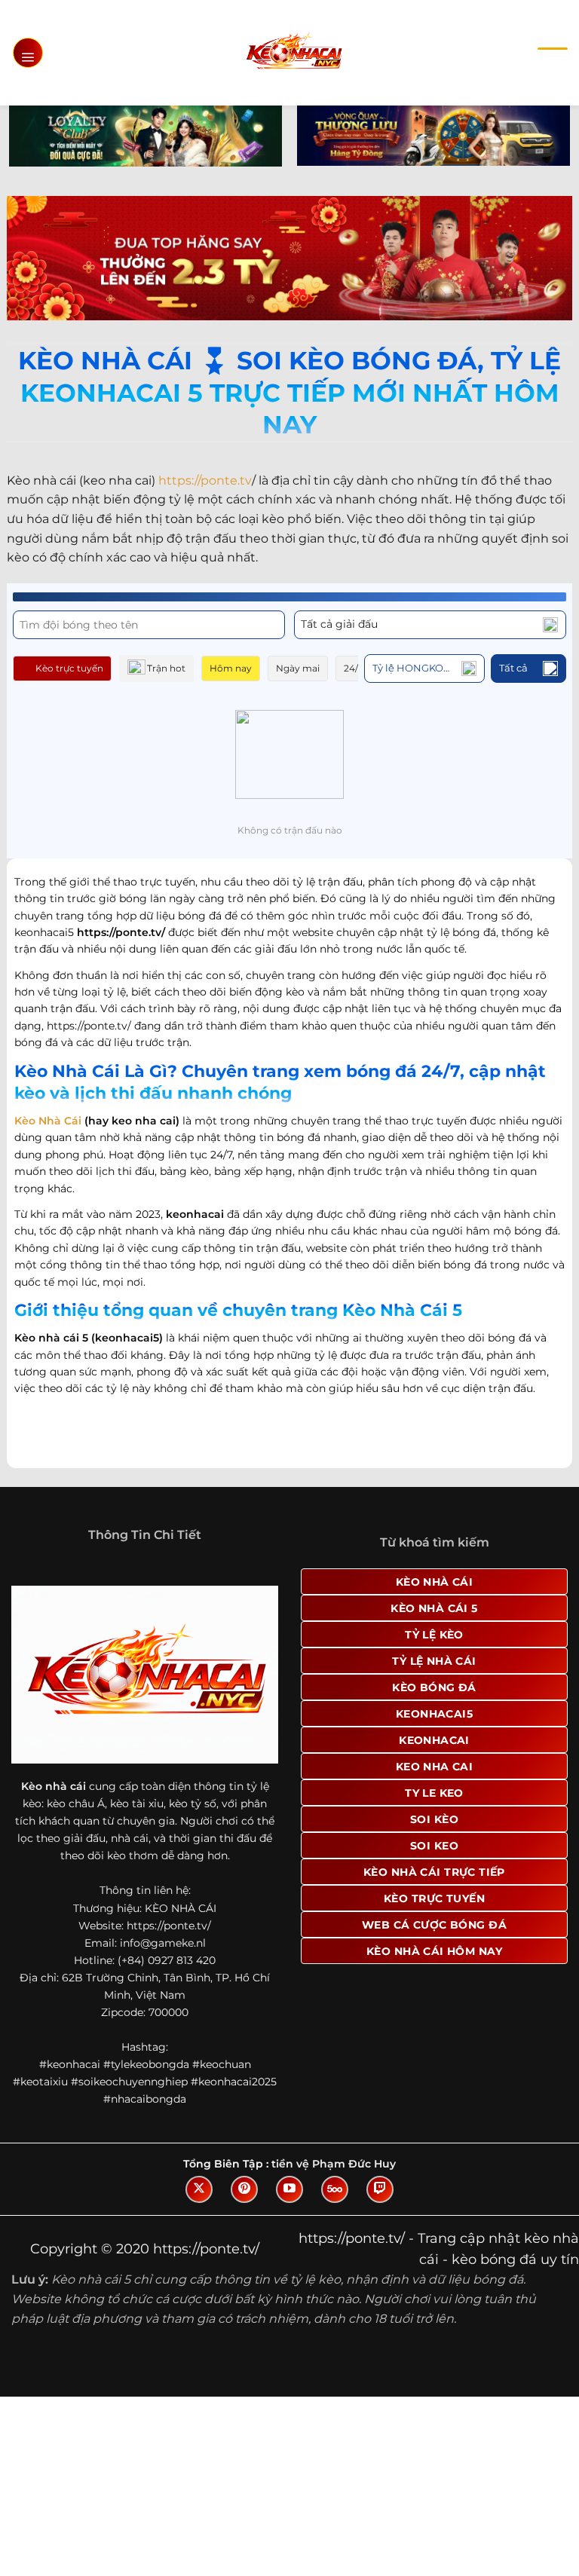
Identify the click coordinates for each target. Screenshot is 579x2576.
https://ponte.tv (205, 480)
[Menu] (28, 53)
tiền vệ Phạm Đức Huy (334, 2164)
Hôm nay (231, 668)
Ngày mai (298, 668)
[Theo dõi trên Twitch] (380, 2189)
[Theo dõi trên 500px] (335, 2189)
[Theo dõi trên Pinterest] (244, 2189)
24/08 (357, 668)
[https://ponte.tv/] (294, 52)
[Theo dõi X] (199, 2189)
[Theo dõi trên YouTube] (289, 2189)
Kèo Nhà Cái (48, 1121)
